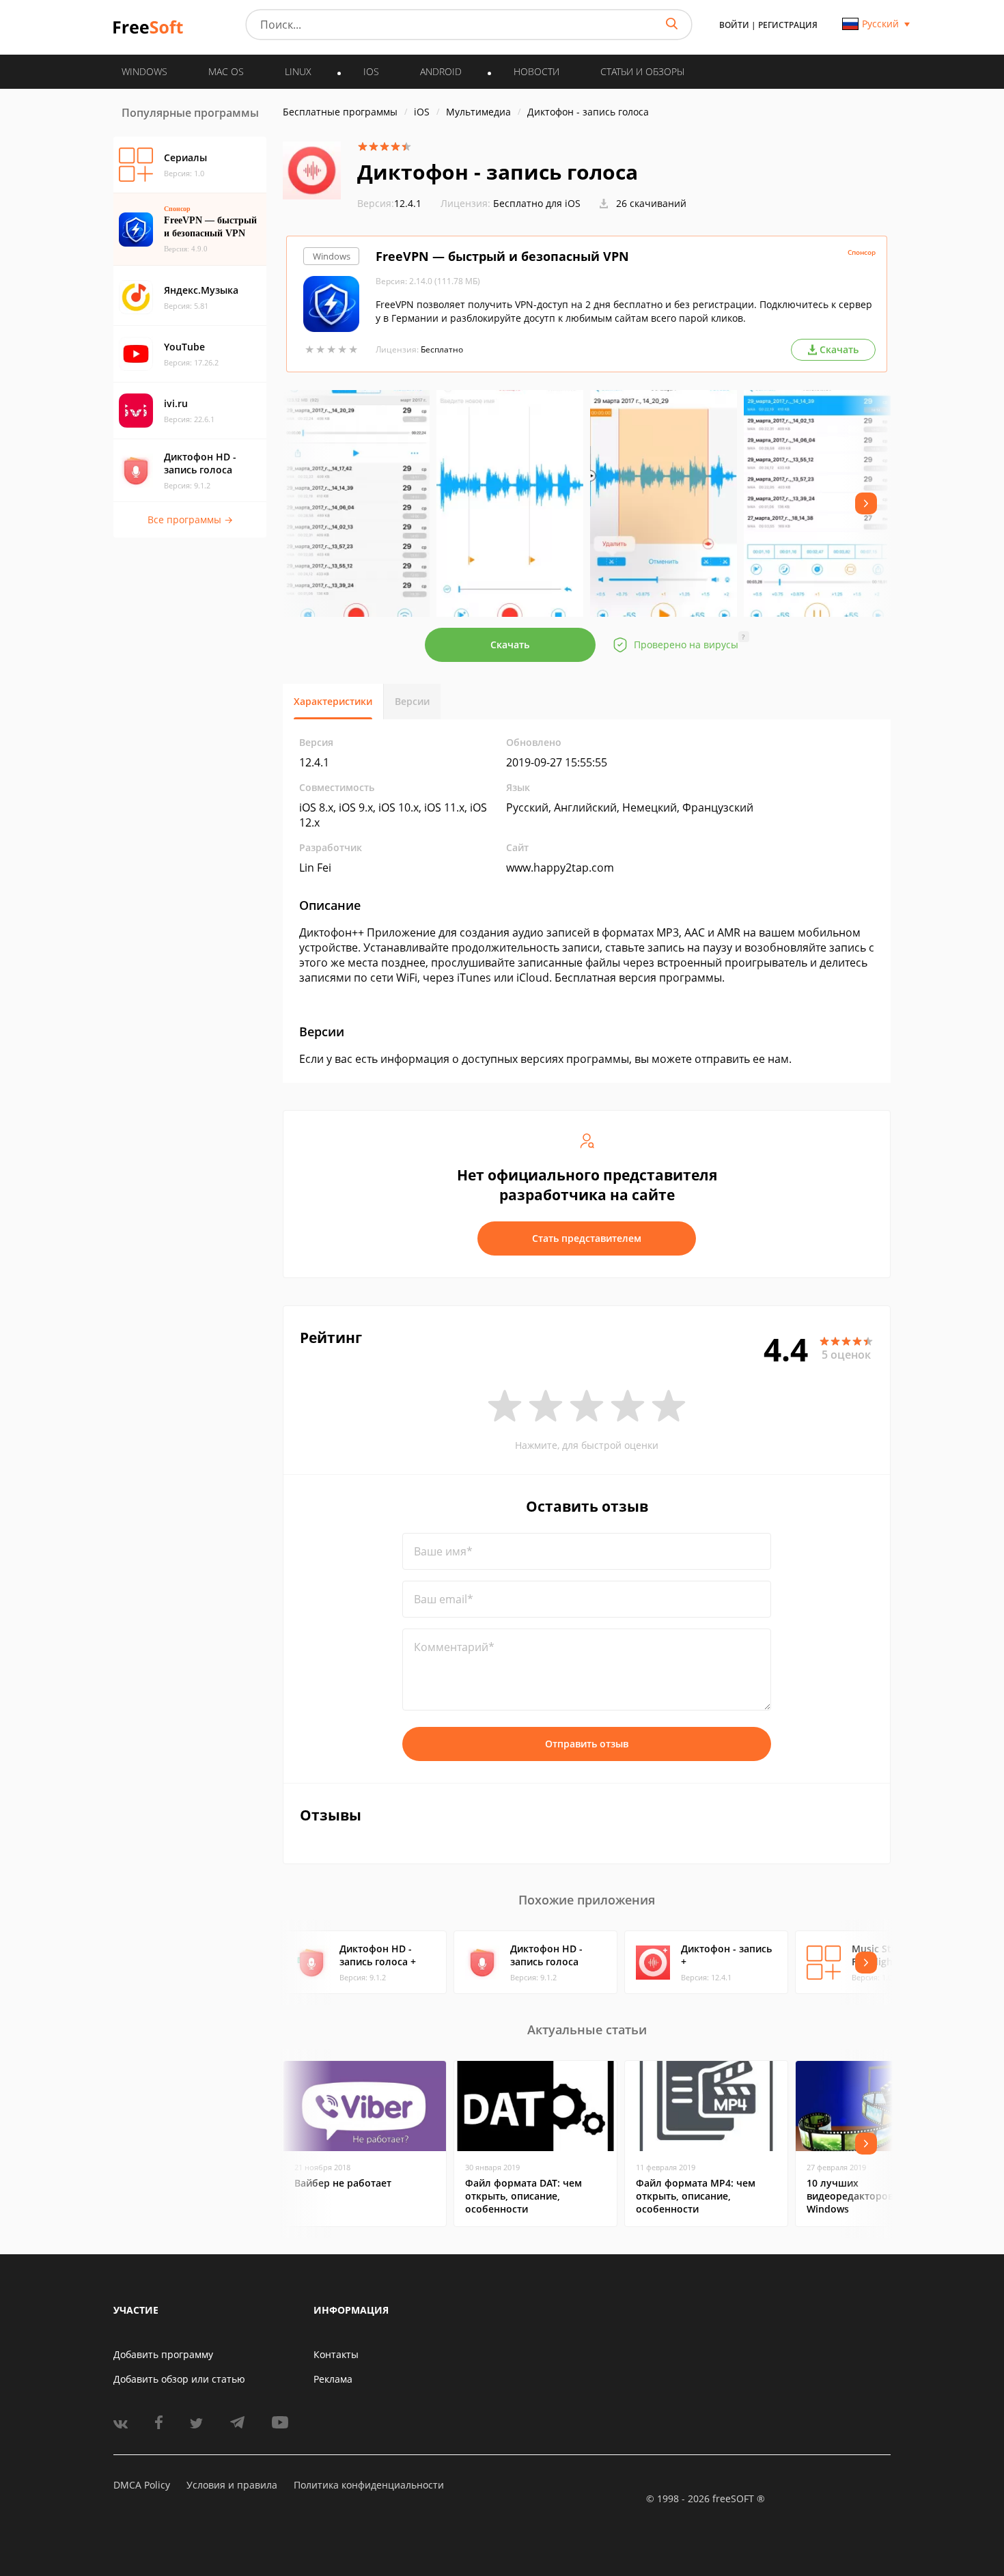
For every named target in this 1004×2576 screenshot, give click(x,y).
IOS (371, 71)
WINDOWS (144, 71)
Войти (734, 25)
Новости (536, 71)
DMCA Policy (142, 2485)
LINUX (298, 71)
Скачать (510, 645)
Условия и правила (232, 2485)
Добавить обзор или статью (179, 2379)
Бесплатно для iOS (537, 203)
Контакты (336, 2354)
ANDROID (441, 71)
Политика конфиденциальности (369, 2485)
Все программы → (190, 520)
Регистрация (788, 25)
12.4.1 (389, 203)
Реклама (333, 2379)
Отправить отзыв (587, 1744)
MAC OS (226, 71)
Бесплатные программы (340, 112)
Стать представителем (587, 1238)
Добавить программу (163, 2354)
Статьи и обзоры (642, 71)
